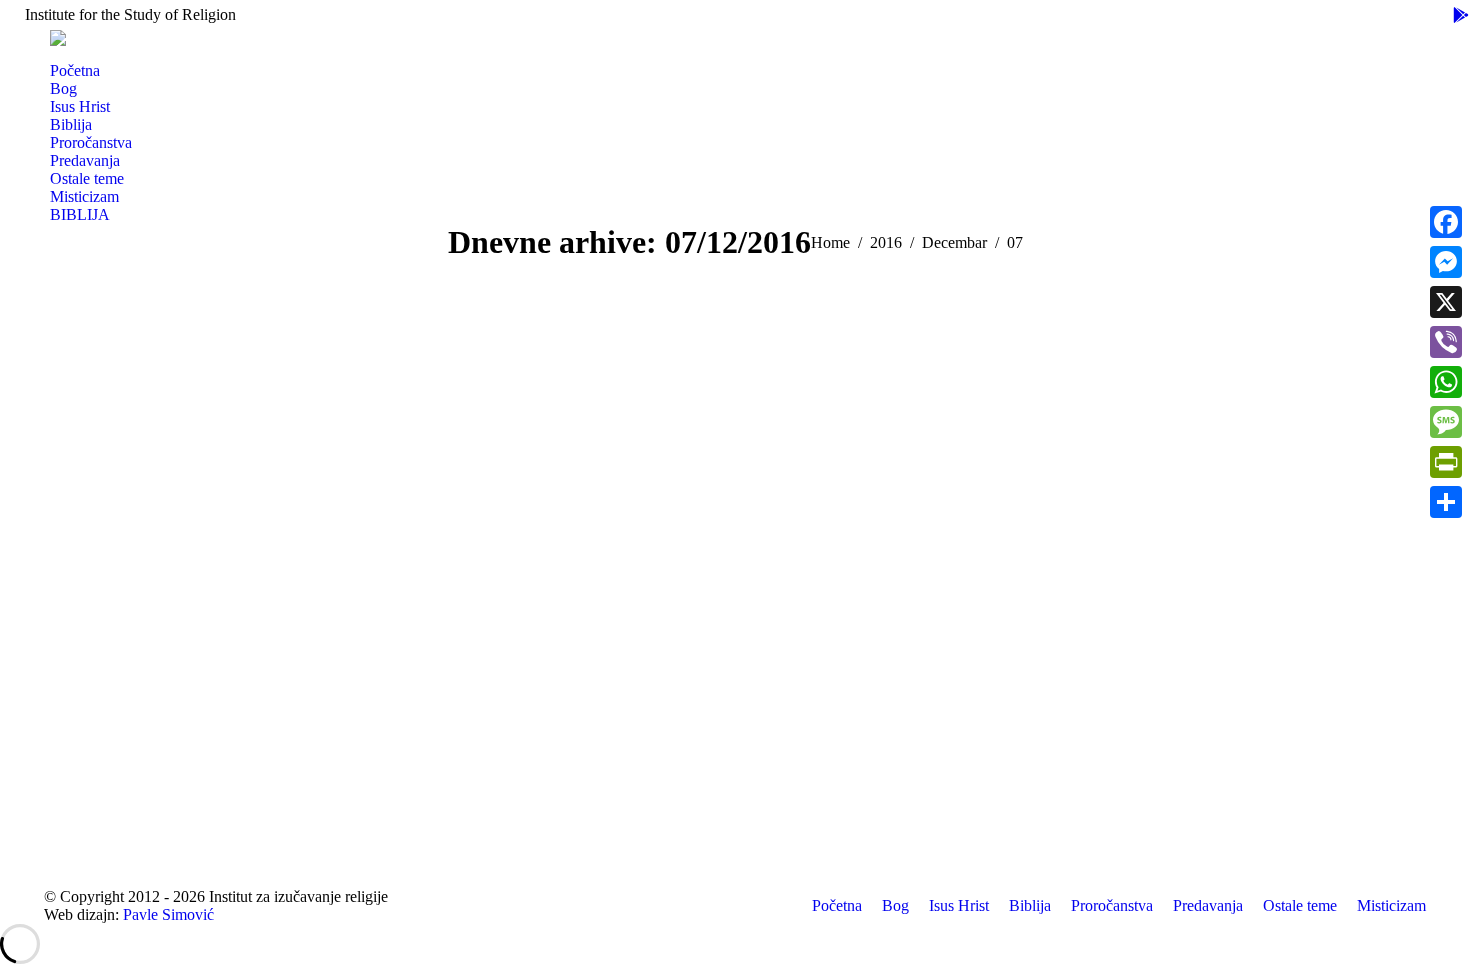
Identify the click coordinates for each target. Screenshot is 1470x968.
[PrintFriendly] (1446, 462)
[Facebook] (1446, 222)
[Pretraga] (58, 54)
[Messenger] (1446, 262)
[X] (1446, 302)
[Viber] (1446, 342)
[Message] (1446, 422)
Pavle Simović (168, 914)
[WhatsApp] (1446, 382)
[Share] (1446, 502)
